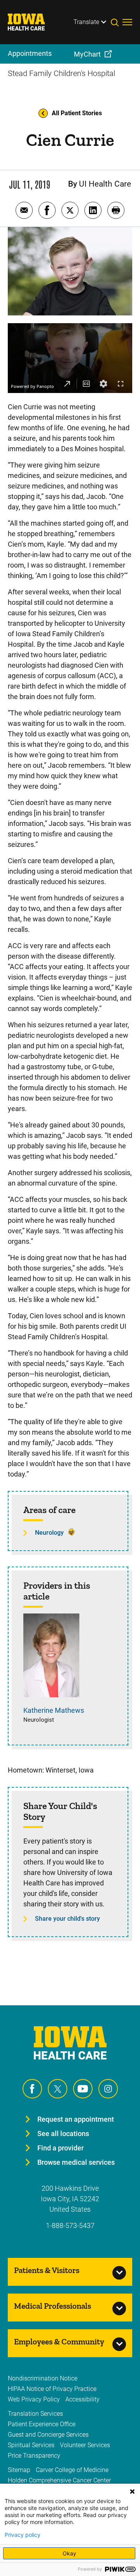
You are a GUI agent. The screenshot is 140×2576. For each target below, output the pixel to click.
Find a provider (60, 2148)
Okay (69, 2553)
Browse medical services (76, 2162)
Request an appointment (76, 2119)
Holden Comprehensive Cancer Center (59, 2480)
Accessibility (82, 2399)
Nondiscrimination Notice (43, 2378)
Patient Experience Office (42, 2424)
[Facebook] (32, 2089)
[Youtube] (83, 2089)
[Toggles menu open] (127, 22)
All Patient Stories (77, 113)
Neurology (49, 1533)
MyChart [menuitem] (87, 54)
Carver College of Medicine (72, 2470)
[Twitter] (58, 2089)
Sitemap (19, 2470)
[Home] (31, 22)
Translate (86, 22)
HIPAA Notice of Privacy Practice (52, 2389)
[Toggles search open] (117, 22)
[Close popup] (132, 2491)
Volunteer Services (85, 2445)
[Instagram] (108, 2089)
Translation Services (35, 2414)
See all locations (63, 2134)
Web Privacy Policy (34, 2399)
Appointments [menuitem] (30, 53)
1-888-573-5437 (70, 2225)
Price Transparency (34, 2456)
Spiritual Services (31, 2445)
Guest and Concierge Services (48, 2435)
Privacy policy (23, 2535)
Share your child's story (67, 1919)
